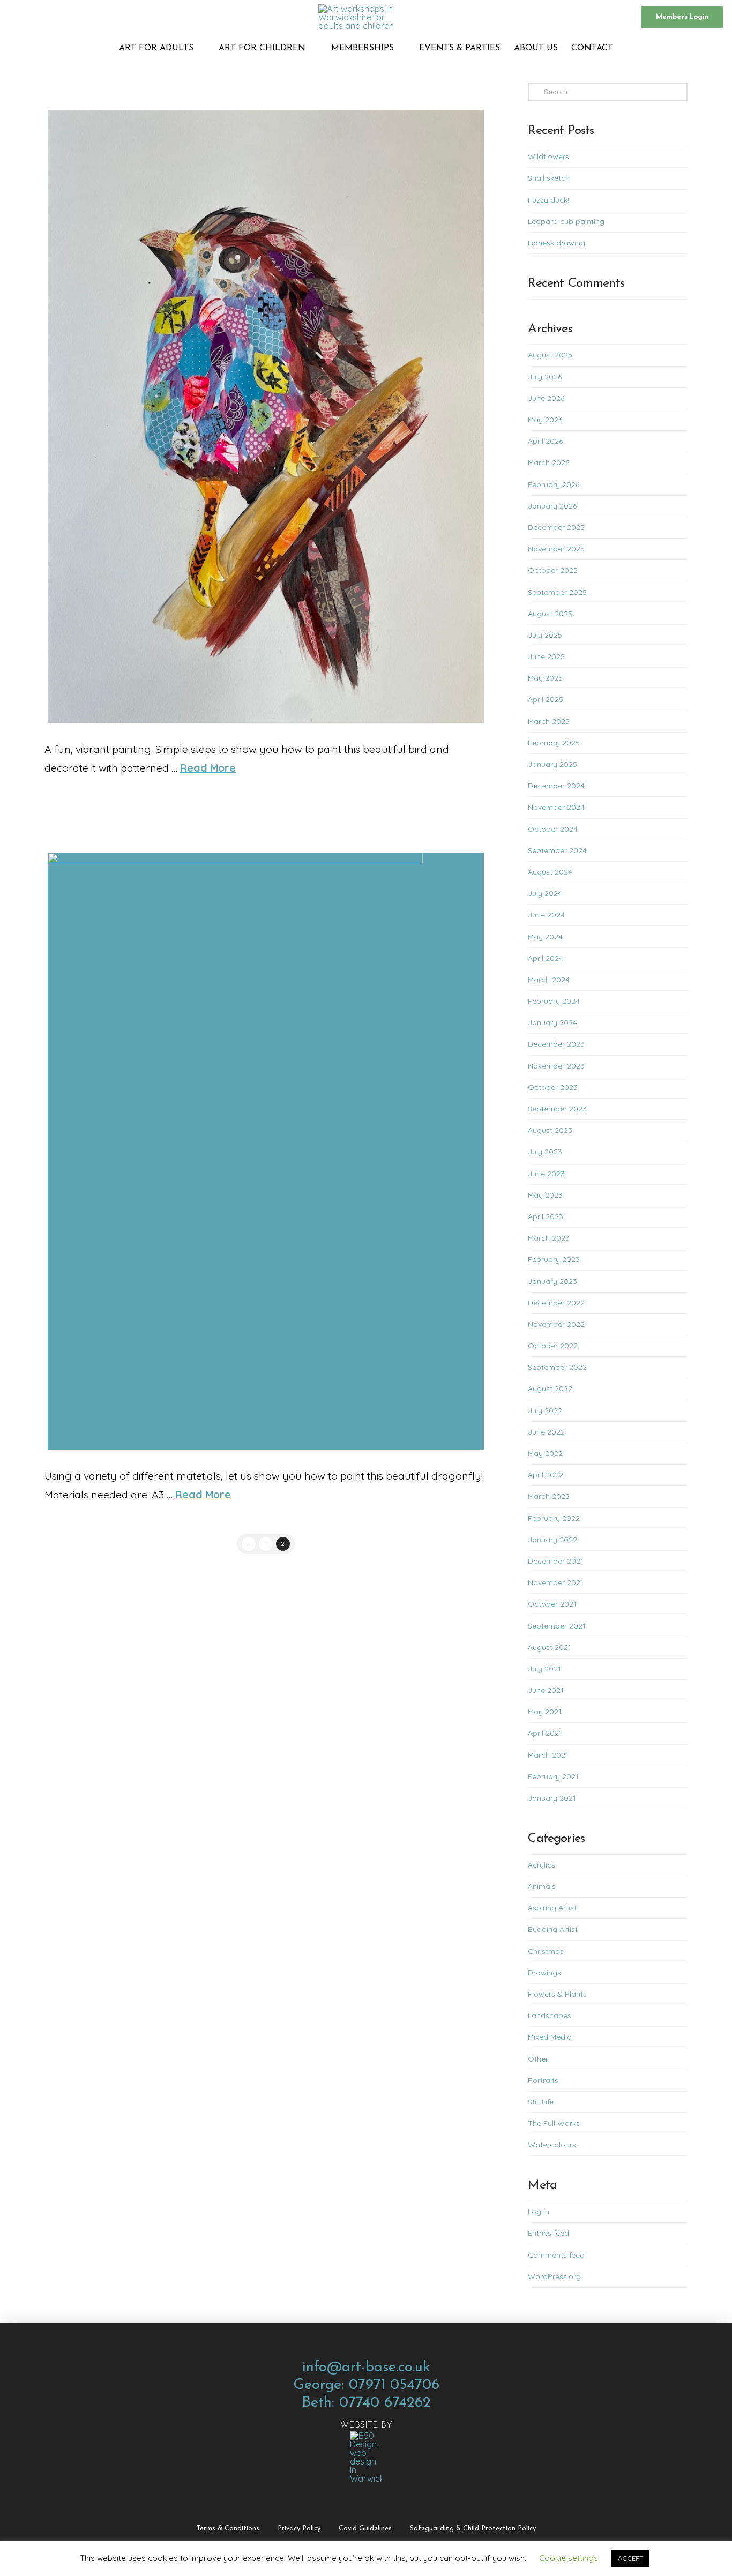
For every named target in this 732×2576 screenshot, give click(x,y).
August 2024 (550, 872)
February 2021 (553, 1776)
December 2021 (556, 1561)
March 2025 (549, 721)
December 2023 (556, 1044)
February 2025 (554, 743)
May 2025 (545, 678)
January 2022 (552, 1540)
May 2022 (545, 1453)
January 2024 (552, 1022)
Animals (542, 1886)
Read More (208, 768)
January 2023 (552, 1281)
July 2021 (544, 1669)
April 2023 (546, 1216)
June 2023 (546, 1174)
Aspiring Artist (552, 1908)
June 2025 (546, 656)
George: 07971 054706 (366, 2385)
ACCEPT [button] (630, 2558)
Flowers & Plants (557, 1994)
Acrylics (541, 1865)
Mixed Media (550, 2037)
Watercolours (552, 2145)
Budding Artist (553, 1929)
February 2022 (554, 1518)
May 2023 (545, 1195)
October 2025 (553, 570)
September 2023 (557, 1109)
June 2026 (546, 398)
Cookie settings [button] (569, 2558)
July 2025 (545, 635)
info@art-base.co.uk (366, 2368)
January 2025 (552, 764)
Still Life (541, 2102)
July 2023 (545, 1152)
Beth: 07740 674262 (366, 2403)
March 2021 (548, 1755)
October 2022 (553, 1346)
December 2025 (556, 527)
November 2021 (556, 1582)
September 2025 (557, 592)
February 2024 (554, 1001)
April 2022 (546, 1475)
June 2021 (546, 1690)
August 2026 (550, 355)
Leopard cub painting (566, 221)
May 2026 (545, 420)
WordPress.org (554, 2276)
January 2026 (552, 506)
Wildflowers (548, 156)
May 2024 (545, 937)
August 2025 (550, 614)
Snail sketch (549, 178)
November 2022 (556, 1324)
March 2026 (548, 462)
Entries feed (548, 2233)
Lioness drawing (557, 243)
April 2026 (545, 441)
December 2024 (556, 786)
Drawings (544, 1973)
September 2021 (557, 1626)
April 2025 (546, 699)
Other (538, 2059)
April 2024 (546, 958)
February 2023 (554, 1259)
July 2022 (545, 1410)
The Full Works (554, 2123)
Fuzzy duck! (548, 200)
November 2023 (556, 1066)
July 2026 (545, 377)
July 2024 (545, 893)
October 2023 (553, 1087)
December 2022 (556, 1303)
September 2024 (557, 850)
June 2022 (546, 1432)
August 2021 (550, 1647)
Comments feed (556, 2255)
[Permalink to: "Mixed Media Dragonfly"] (266, 1151)
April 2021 (545, 1733)
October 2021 (552, 1604)
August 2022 (550, 1388)
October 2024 (553, 829)
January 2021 (552, 1798)
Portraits (543, 2080)
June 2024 (546, 915)
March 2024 (549, 980)
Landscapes (550, 2015)
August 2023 (550, 1130)
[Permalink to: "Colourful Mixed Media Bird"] (266, 416)
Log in (539, 2212)
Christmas (546, 1951)
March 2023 (549, 1238)
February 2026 (554, 484)
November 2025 (556, 549)
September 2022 (557, 1367)
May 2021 (545, 1712)
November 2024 (556, 807)
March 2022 (549, 1496)
